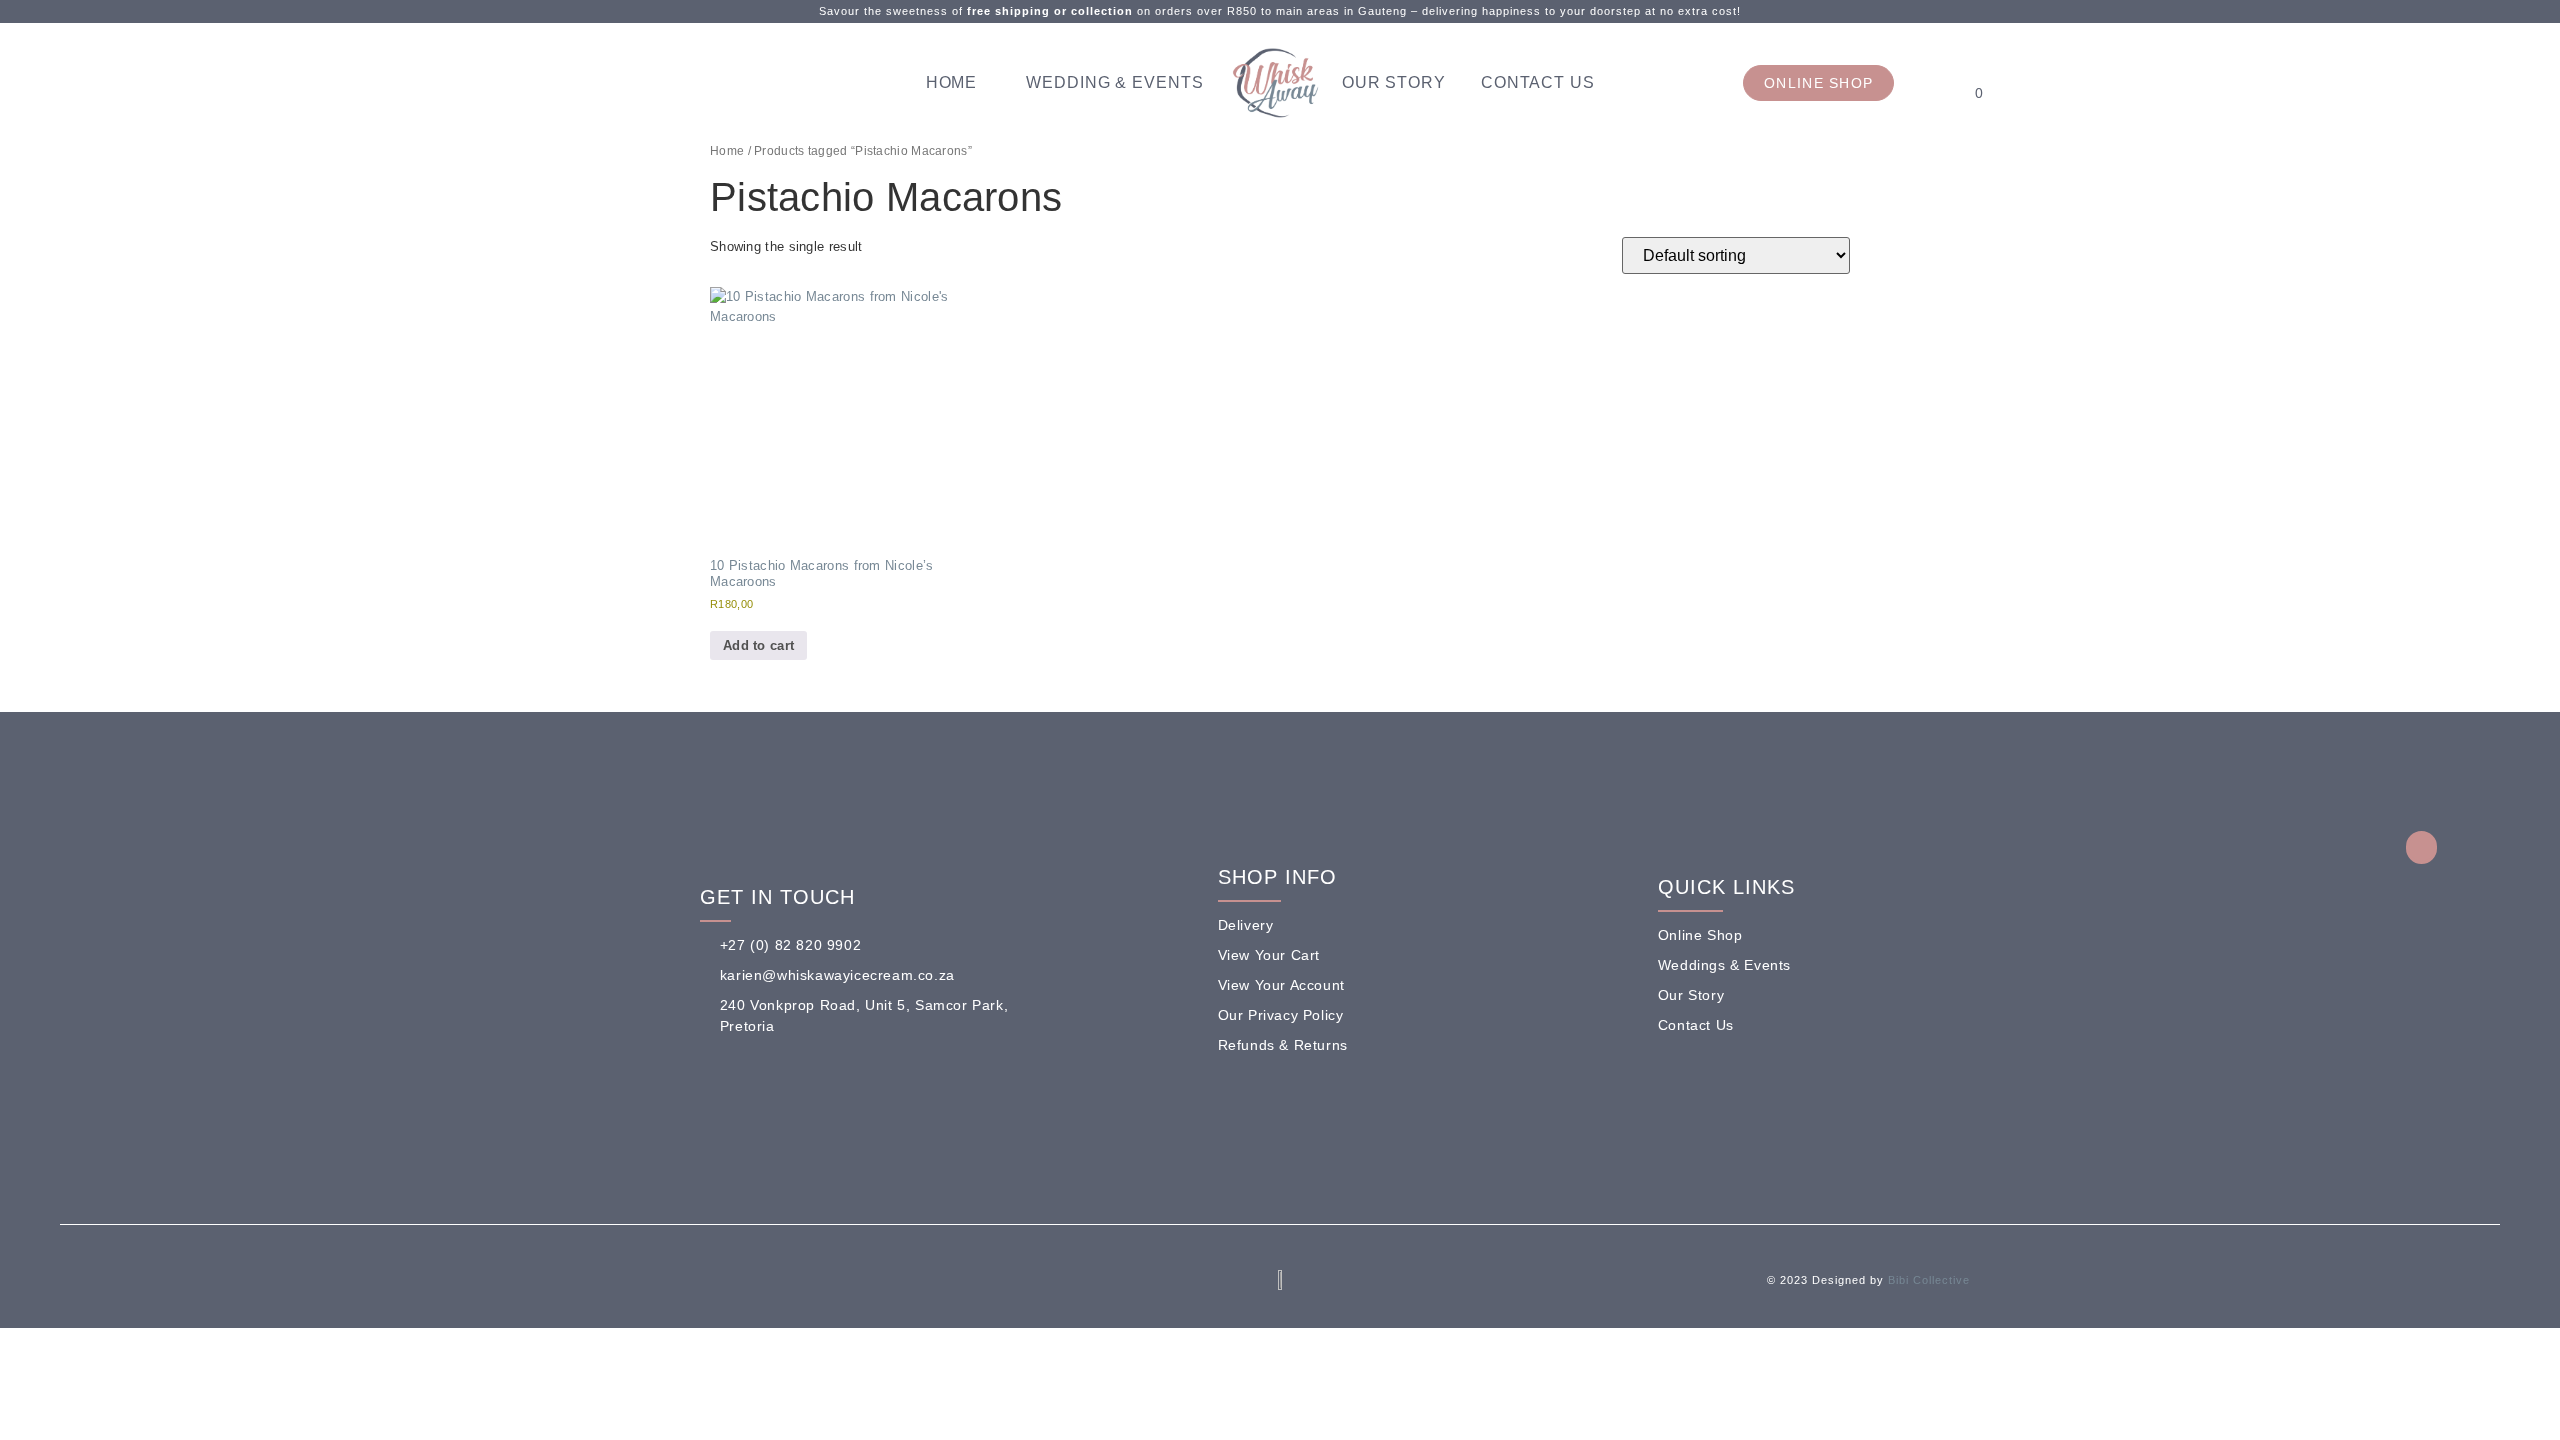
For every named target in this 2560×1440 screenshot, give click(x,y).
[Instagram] (575, 83)
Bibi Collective (1929, 1280)
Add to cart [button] (758, 645)
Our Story (1394, 82)
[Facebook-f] (608, 1285)
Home (952, 82)
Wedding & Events (1114, 82)
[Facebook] (545, 83)
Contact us (1538, 82)
